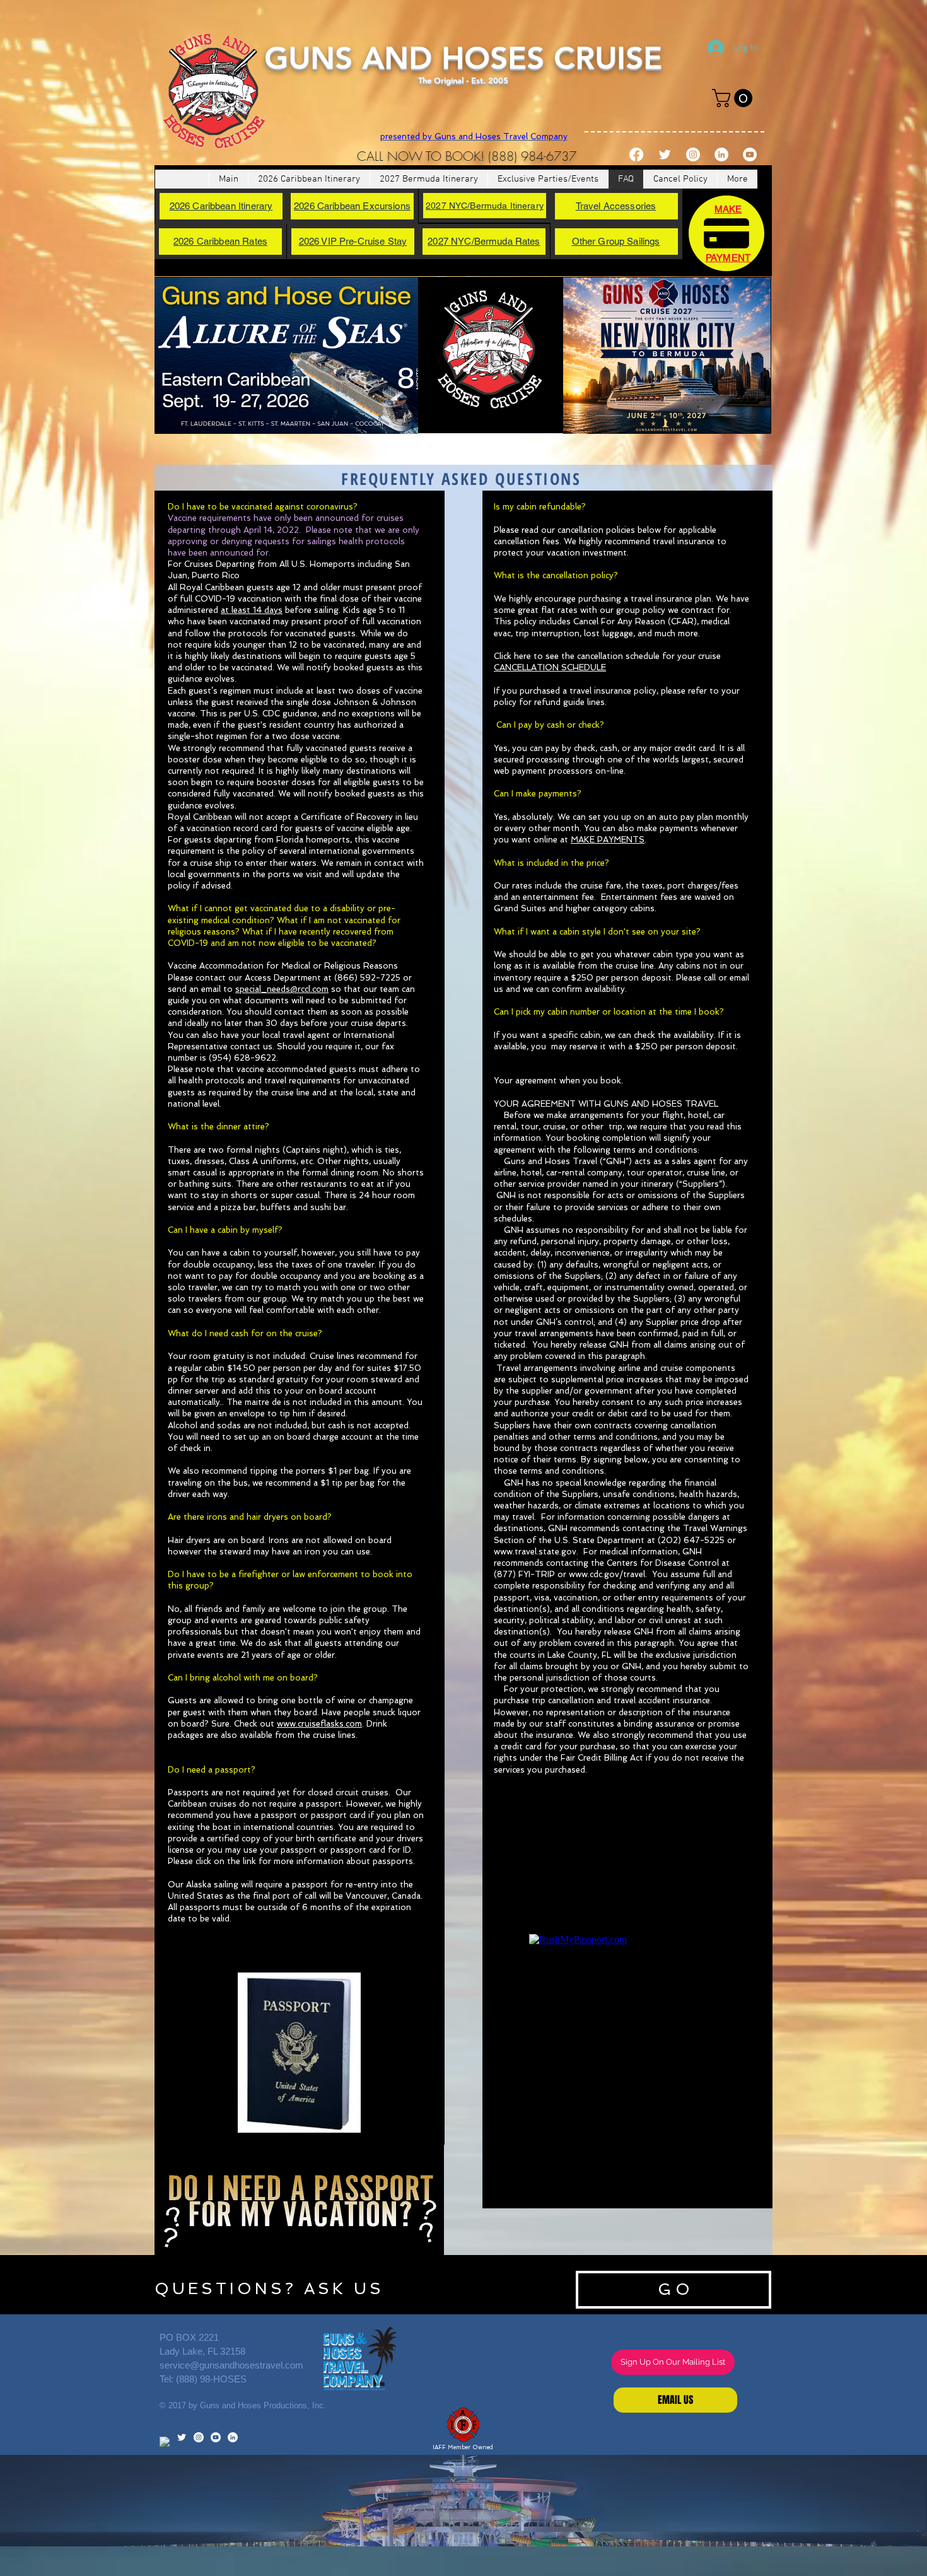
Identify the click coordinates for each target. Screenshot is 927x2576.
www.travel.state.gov (535, 1552)
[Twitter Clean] (665, 154)
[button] (734, 98)
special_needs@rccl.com (282, 989)
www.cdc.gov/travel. (608, 1574)
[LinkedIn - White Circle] (721, 154)
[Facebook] (636, 154)
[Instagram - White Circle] (693, 154)
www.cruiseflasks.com (319, 1724)
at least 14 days (252, 610)
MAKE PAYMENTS (608, 840)
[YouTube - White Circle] (750, 154)
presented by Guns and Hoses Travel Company (474, 137)
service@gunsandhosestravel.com (231, 2365)
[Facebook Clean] (165, 2442)
